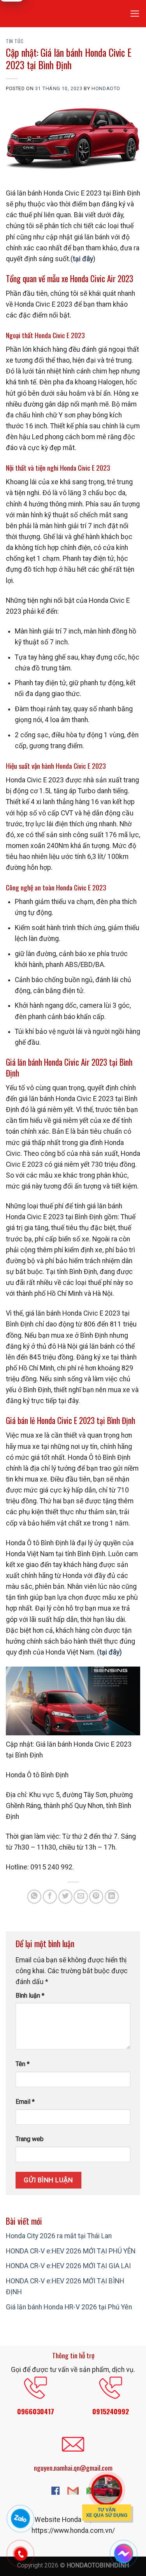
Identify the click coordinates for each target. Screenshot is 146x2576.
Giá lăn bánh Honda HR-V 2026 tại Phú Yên (69, 2307)
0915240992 (111, 2411)
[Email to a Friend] (81, 1897)
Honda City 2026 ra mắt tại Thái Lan (59, 2236)
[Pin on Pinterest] (96, 1897)
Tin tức (15, 41)
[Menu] (135, 14)
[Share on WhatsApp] (34, 1897)
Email (25, 2102)
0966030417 (36, 2411)
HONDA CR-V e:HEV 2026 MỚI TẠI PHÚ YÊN (71, 2251)
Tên (23, 2064)
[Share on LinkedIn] (112, 1897)
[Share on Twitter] (65, 1897)
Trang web (30, 2139)
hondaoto (106, 89)
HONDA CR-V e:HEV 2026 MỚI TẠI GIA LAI (68, 2266)
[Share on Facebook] (50, 1897)
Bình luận (30, 1996)
